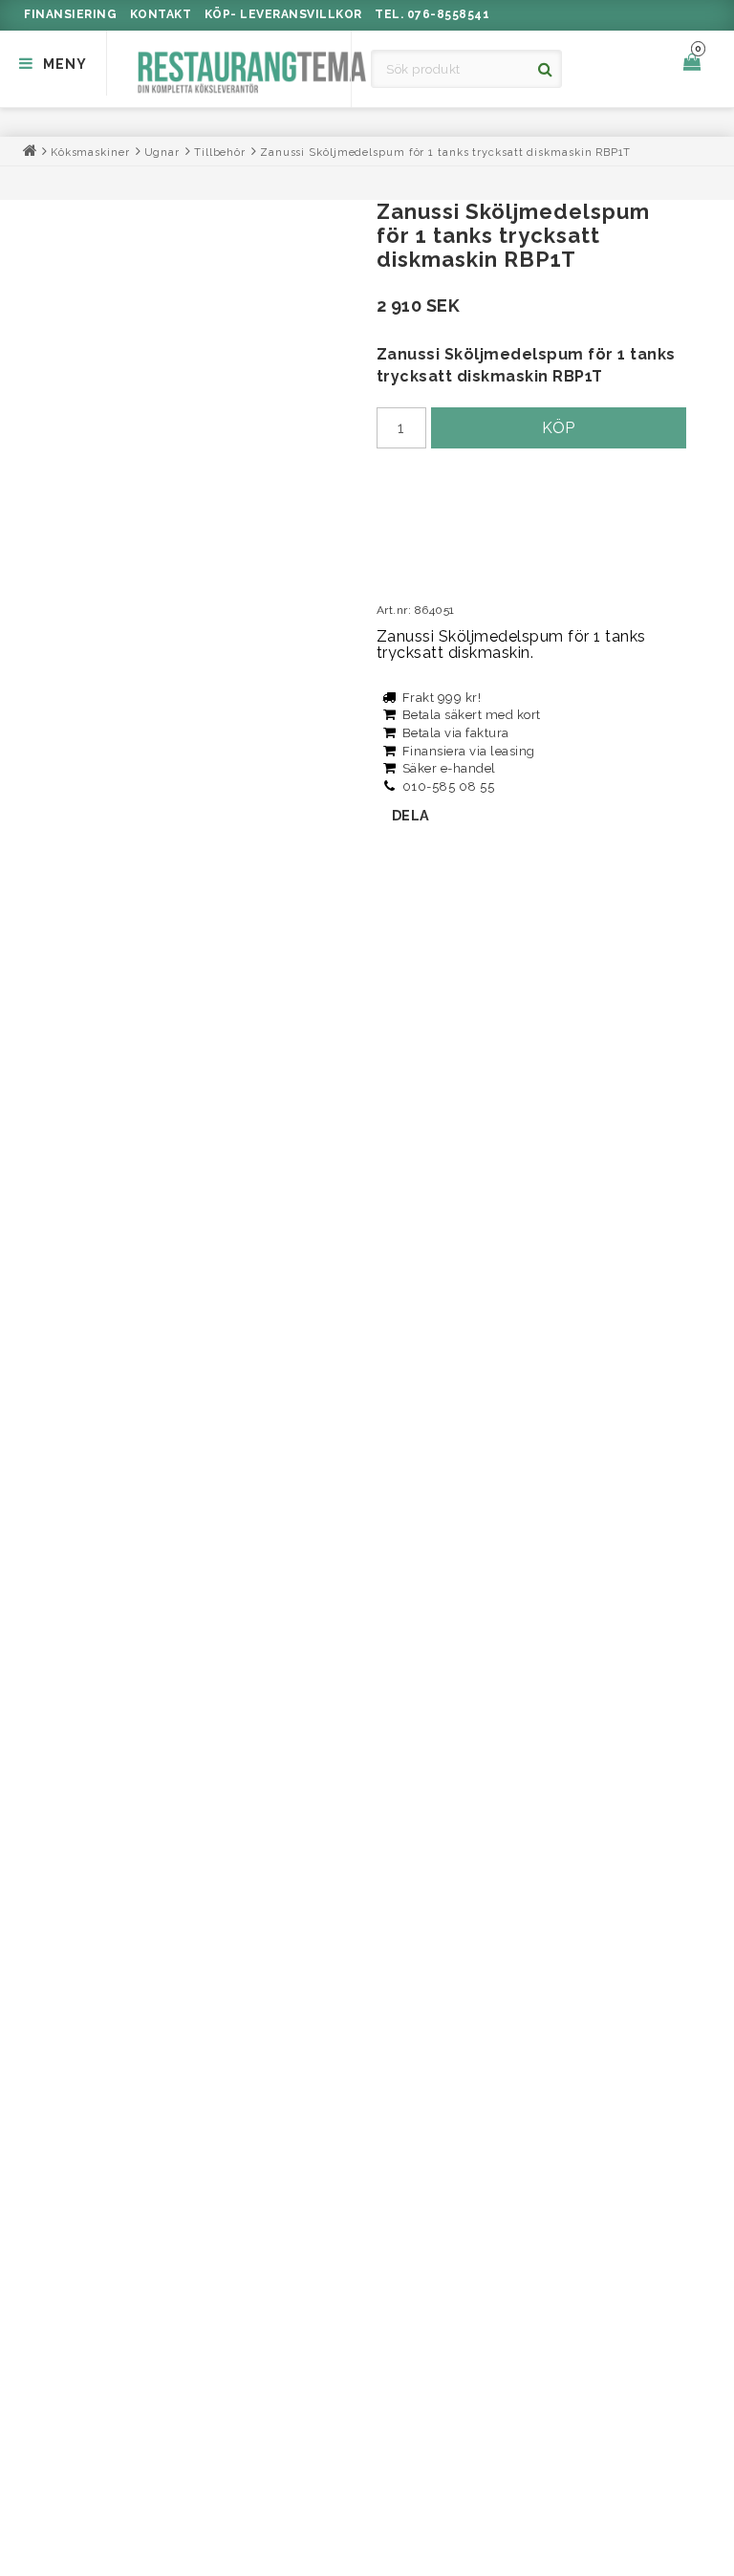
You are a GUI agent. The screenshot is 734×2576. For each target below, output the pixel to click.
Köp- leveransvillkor (283, 14)
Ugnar (162, 153)
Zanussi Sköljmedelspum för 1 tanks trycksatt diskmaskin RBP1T (445, 153)
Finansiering (70, 14)
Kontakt (161, 14)
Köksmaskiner (90, 153)
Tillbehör (220, 153)
